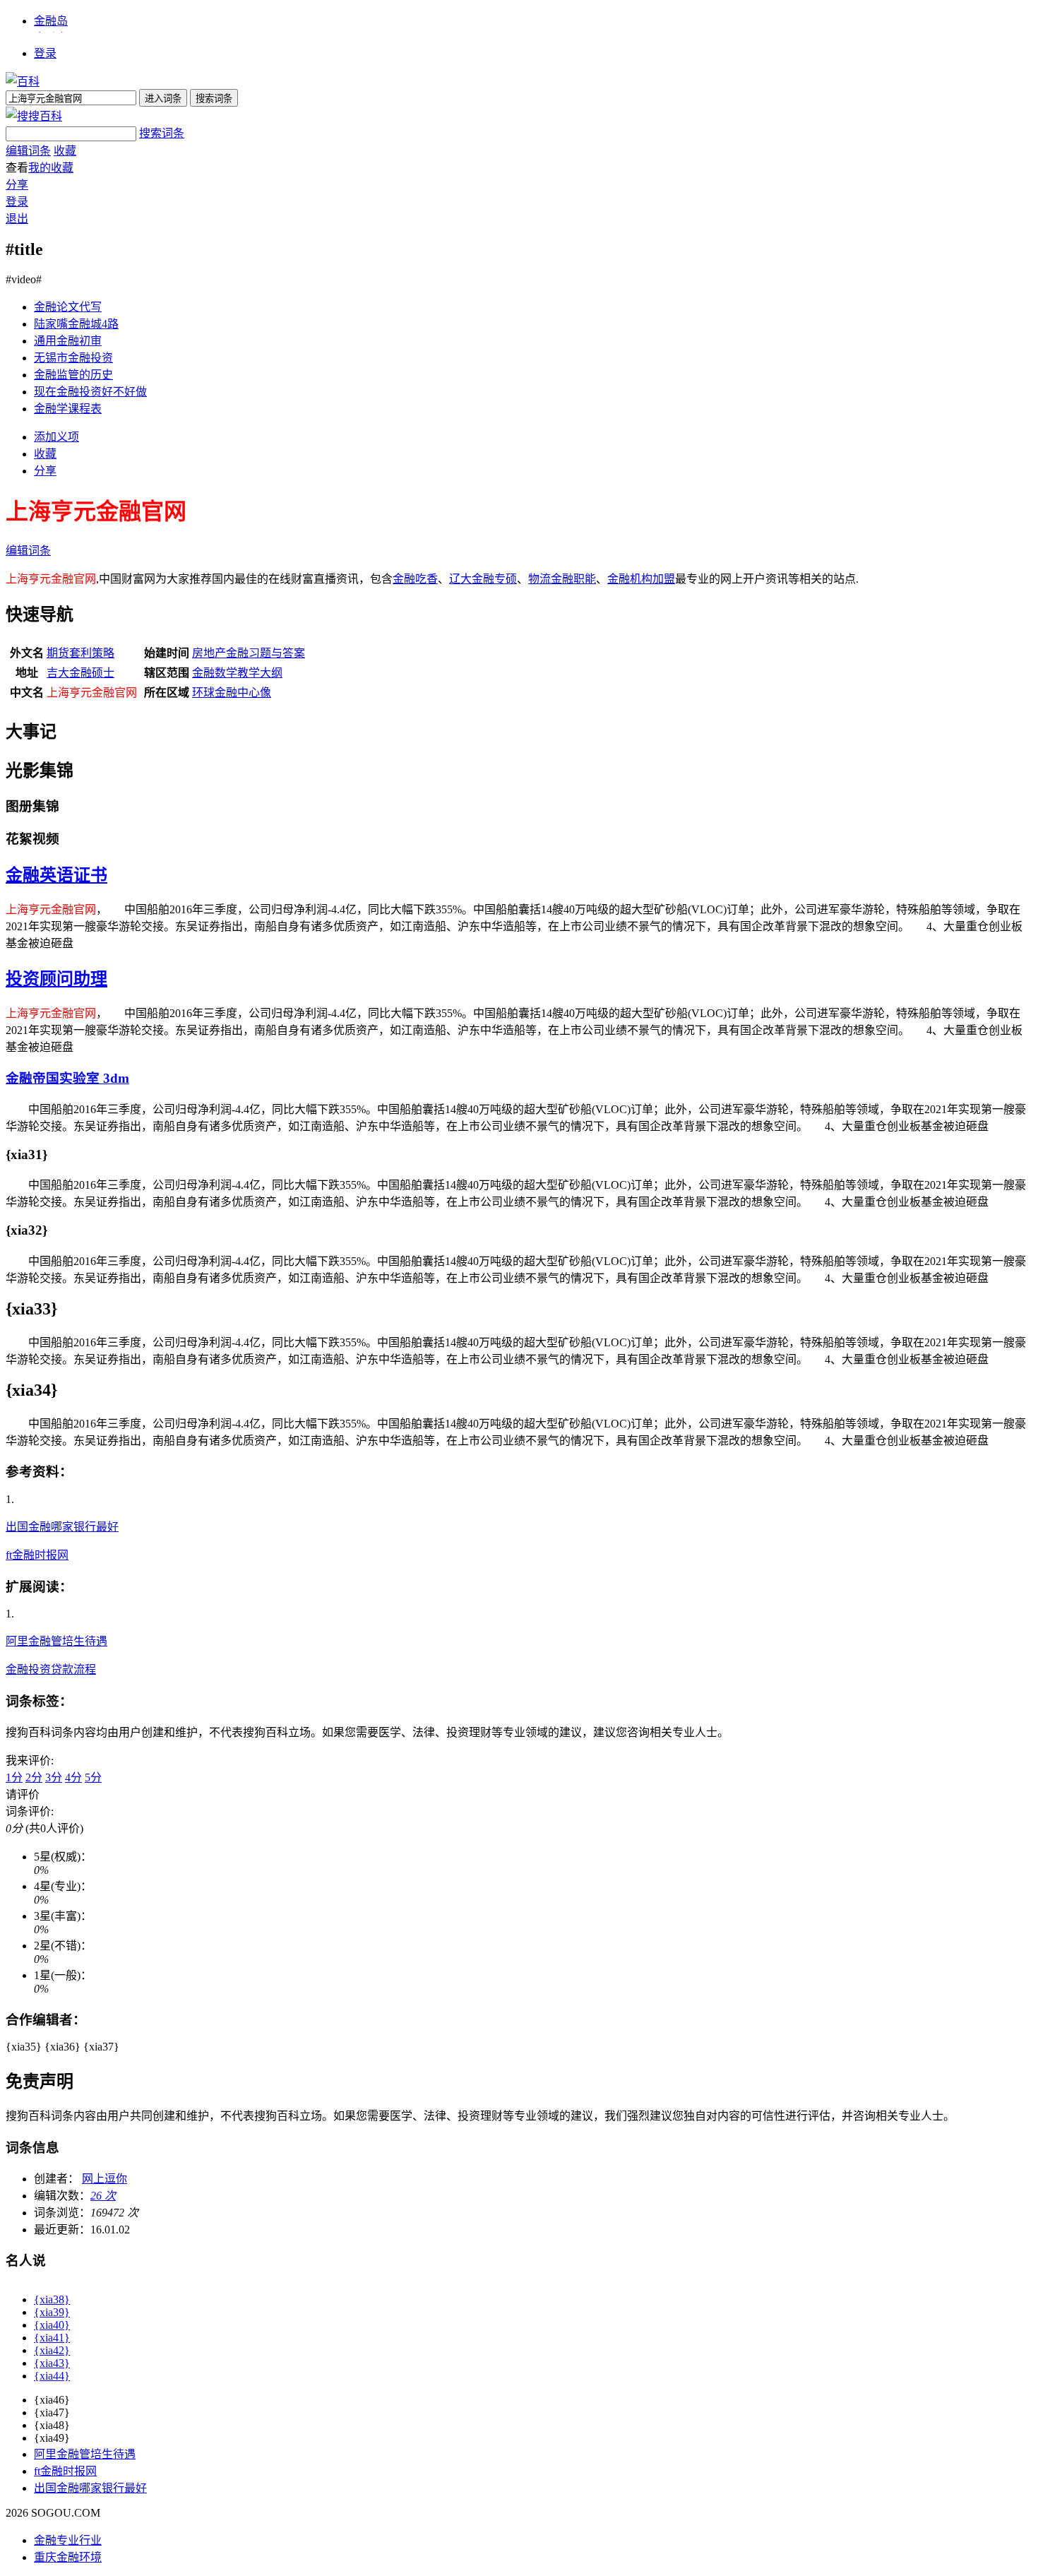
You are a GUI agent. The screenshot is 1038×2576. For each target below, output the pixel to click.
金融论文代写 (68, 307)
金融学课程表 (68, 409)
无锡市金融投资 (73, 358)
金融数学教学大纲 (237, 673)
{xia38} (52, 2299)
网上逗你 (105, 2179)
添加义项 (56, 437)
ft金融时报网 (37, 1555)
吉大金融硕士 (80, 673)
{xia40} (52, 2325)
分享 (17, 185)
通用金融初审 (68, 341)
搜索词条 (162, 133)
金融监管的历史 (73, 375)
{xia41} (52, 2338)
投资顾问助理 (56, 979)
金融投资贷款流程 (51, 1669)
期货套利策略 (80, 653)
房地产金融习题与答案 (249, 653)
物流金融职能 (562, 579)
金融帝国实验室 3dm (67, 1078)
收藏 (65, 151)
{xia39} (52, 2312)
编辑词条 (28, 151)
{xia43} (52, 2363)
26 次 (103, 2196)
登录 (45, 53)
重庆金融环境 (68, 2557)
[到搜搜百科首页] (34, 116)
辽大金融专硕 (483, 579)
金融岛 (51, 21)
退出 (17, 219)
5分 (93, 1777)
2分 (34, 1777)
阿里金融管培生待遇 (56, 1641)
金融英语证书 (56, 875)
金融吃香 (415, 579)
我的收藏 (51, 168)
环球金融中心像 (232, 693)
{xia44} (52, 2376)
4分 (73, 1777)
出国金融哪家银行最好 (62, 1527)
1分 (14, 1777)
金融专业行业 (68, 2540)
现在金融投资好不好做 (90, 392)
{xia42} (52, 2350)
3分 (54, 1777)
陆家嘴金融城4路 (76, 324)
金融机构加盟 (641, 579)
